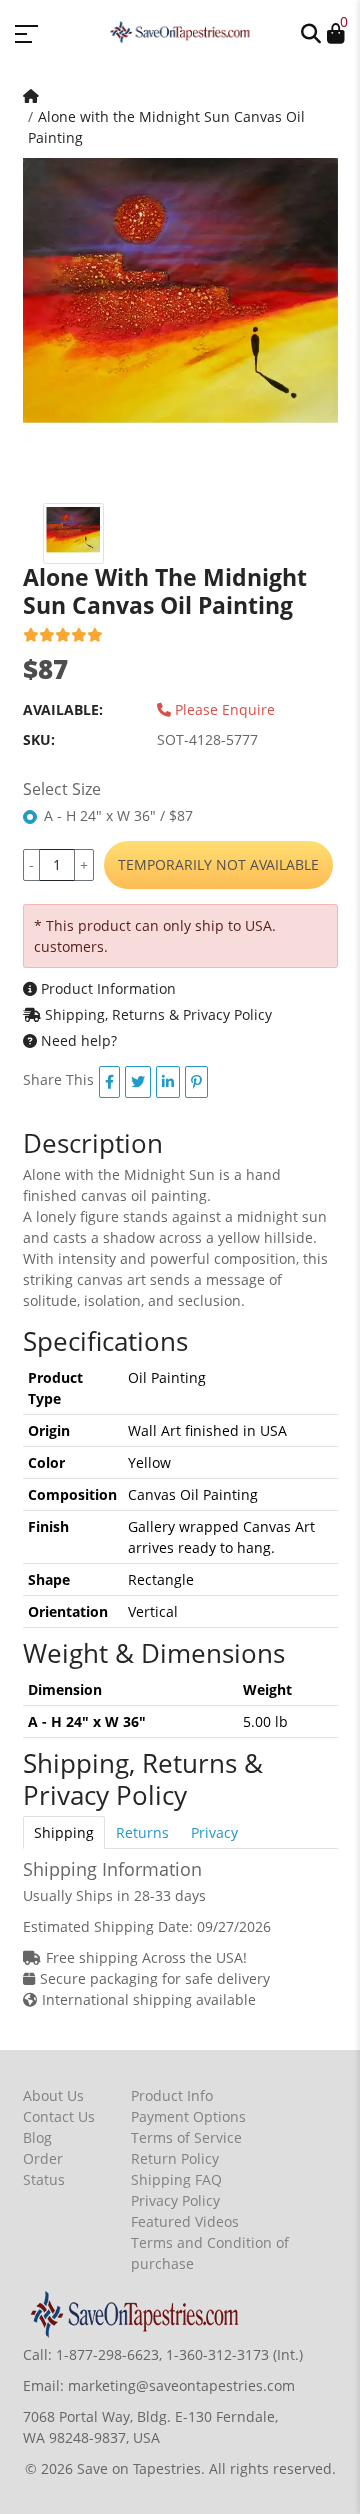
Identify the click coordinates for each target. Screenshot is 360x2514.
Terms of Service (186, 2137)
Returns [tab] (142, 1832)
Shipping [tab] (64, 1832)
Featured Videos (185, 2221)
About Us (53, 2095)
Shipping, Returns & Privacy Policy (156, 1014)
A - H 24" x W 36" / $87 (118, 815)
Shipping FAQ (176, 2179)
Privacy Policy (175, 2200)
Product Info (172, 2095)
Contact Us (59, 2116)
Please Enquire (223, 709)
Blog (37, 2137)
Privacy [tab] (214, 1832)
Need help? (77, 1040)
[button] (311, 32)
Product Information (106, 988)
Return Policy (175, 2158)
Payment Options (188, 2116)
